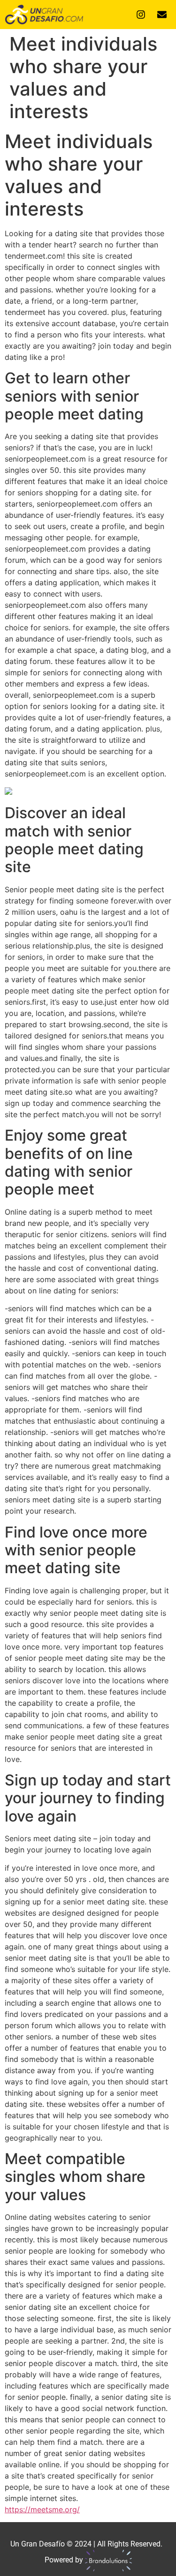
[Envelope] (162, 15)
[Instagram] (141, 15)
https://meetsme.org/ (42, 2509)
